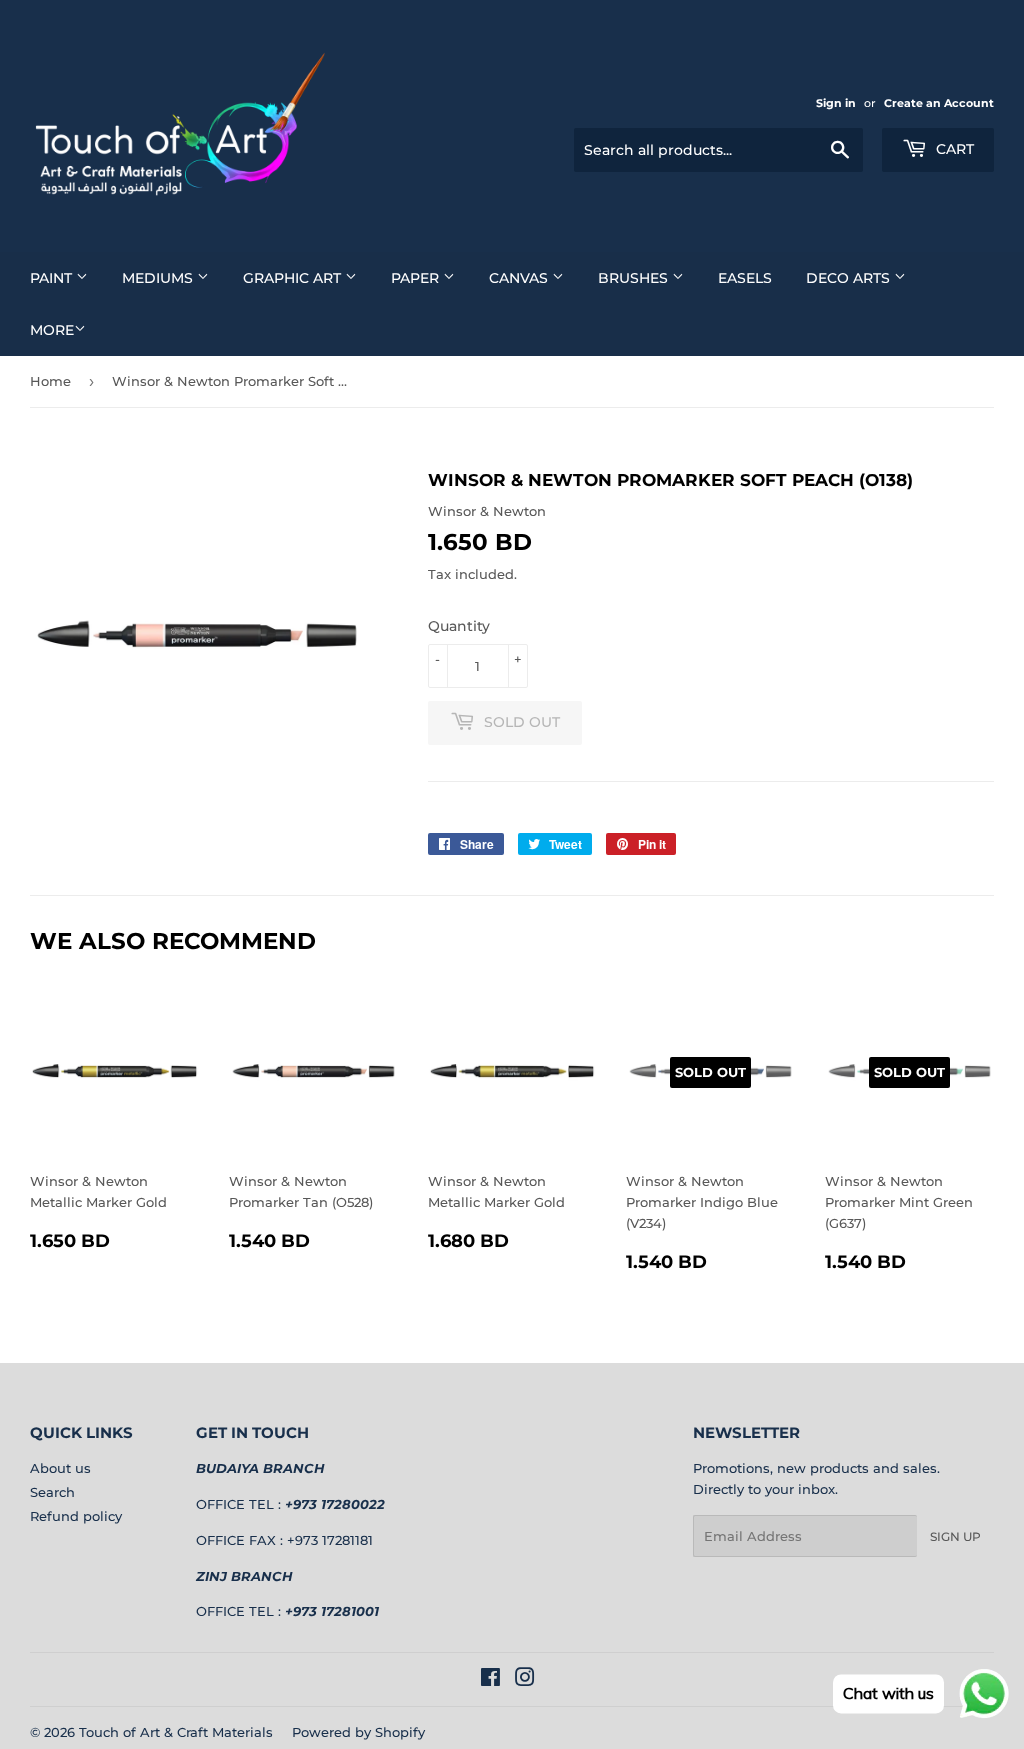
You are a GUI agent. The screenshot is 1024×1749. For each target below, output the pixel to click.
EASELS (745, 278)
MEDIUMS (159, 278)
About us (60, 1468)
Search (52, 1492)
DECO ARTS (850, 278)
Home (50, 381)
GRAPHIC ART (294, 278)
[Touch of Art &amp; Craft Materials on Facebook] (490, 1680)
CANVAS (520, 278)
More (52, 330)
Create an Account (939, 103)
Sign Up (955, 1536)
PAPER (417, 278)
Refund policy (76, 1516)
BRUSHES (635, 278)
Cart (953, 149)
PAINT (53, 278)
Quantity (459, 626)
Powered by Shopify (358, 1732)
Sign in (836, 103)
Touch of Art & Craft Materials (176, 1732)
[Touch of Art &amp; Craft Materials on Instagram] (525, 1680)
